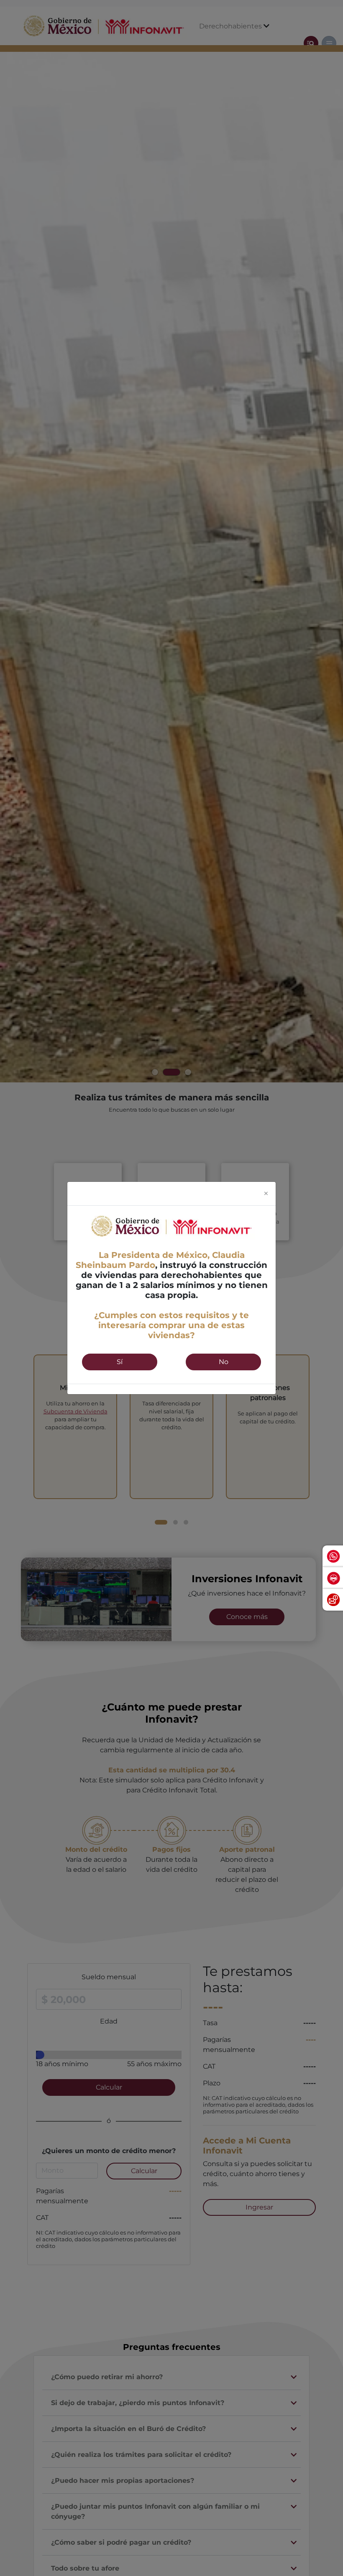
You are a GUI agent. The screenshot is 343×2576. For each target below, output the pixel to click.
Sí (120, 1362)
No (224, 1362)
